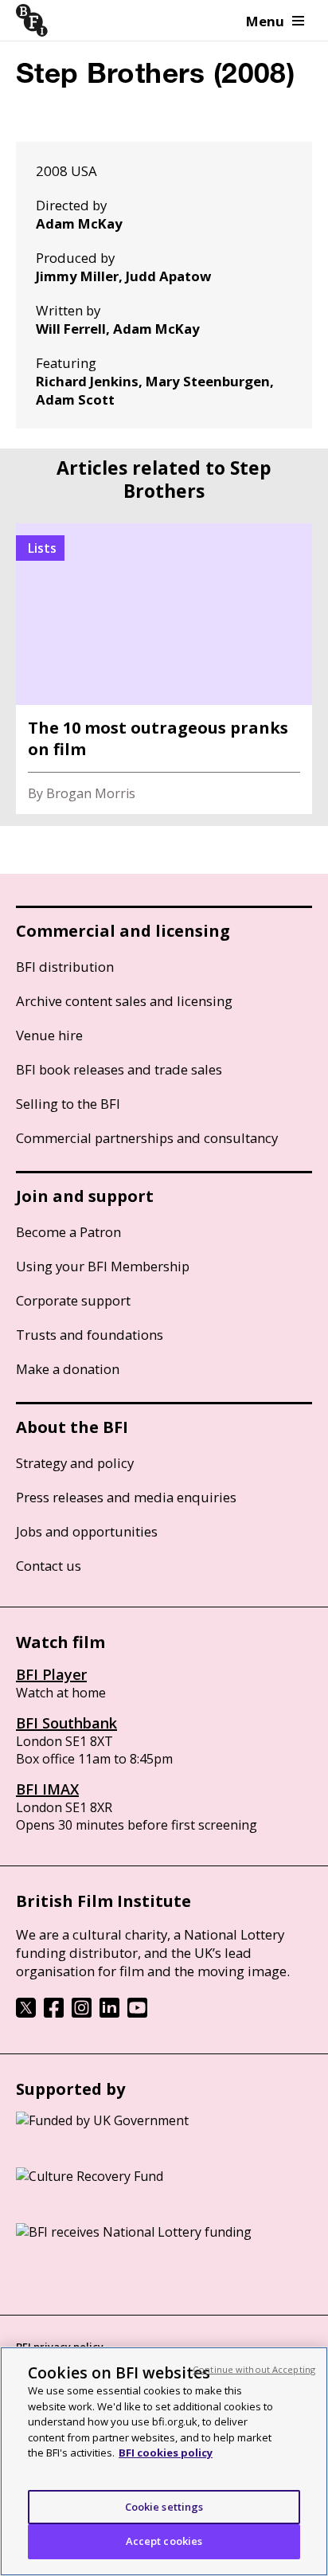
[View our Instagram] (82, 2013)
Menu (265, 21)
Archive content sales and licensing (124, 1001)
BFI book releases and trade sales (119, 1069)
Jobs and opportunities (87, 1531)
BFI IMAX (47, 1789)
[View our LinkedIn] (109, 2013)
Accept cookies (164, 2541)
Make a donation (68, 1369)
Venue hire (49, 1035)
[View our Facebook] (54, 2013)
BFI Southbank (66, 1723)
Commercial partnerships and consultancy (147, 1138)
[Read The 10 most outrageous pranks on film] (164, 669)
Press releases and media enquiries (126, 1497)
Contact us (49, 1566)
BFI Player (51, 1674)
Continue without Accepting (254, 2369)
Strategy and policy (75, 1463)
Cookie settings (164, 2507)
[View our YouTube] (137, 2013)
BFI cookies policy (166, 2453)
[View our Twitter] (26, 2013)
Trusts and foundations (90, 1335)
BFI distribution (65, 967)
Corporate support (73, 1300)
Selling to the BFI (68, 1104)
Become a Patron (68, 1232)
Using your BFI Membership (103, 1266)
